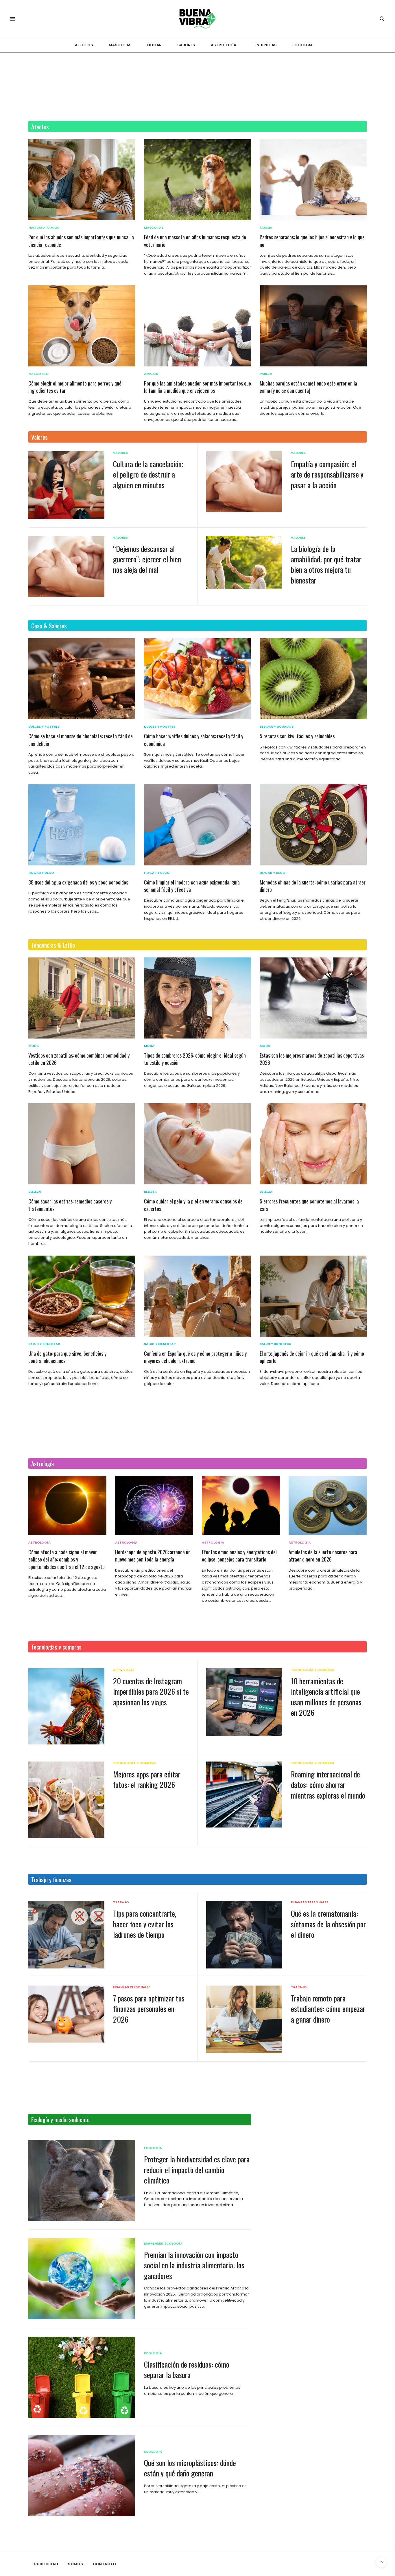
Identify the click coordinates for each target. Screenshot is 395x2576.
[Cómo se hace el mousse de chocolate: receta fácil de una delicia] (82, 679)
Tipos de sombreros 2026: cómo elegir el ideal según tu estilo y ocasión (195, 1059)
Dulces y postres (44, 727)
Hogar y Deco (41, 873)
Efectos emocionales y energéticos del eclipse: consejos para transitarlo (239, 1556)
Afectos (84, 45)
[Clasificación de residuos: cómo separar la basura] (82, 2377)
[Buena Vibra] (198, 19)
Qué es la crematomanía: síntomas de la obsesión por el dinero (328, 1924)
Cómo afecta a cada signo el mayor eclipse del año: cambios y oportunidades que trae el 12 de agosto (67, 1559)
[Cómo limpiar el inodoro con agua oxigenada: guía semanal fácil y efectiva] (197, 825)
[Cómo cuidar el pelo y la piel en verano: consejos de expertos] (197, 1144)
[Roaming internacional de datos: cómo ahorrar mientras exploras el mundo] (244, 1795)
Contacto (104, 2564)
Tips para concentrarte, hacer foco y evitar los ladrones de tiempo (145, 1924)
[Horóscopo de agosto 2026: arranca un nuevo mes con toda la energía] (154, 1506)
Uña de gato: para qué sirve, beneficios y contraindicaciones (67, 1357)
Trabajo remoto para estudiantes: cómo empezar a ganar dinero (328, 2009)
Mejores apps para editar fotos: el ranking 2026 (147, 1779)
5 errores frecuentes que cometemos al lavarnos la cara (309, 1205)
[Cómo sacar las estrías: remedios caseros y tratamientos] (82, 1144)
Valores (39, 437)
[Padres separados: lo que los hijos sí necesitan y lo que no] (313, 180)
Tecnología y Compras (312, 1670)
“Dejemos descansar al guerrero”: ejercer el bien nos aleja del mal (147, 559)
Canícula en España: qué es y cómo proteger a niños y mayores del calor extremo (195, 1357)
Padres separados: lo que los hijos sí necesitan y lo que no (312, 241)
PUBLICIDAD (46, 2564)
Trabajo (121, 1902)
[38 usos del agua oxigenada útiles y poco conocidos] (82, 825)
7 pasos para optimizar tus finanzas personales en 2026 (149, 2009)
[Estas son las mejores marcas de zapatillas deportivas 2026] (313, 998)
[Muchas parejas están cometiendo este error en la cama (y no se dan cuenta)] (313, 326)
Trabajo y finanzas (51, 1879)
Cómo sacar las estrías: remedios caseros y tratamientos (70, 1205)
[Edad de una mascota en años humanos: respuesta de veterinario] (197, 180)
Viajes (129, 1670)
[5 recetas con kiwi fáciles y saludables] (313, 679)
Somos (75, 2564)
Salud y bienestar (44, 1344)
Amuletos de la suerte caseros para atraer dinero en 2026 (323, 1556)
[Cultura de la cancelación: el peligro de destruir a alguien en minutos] (66, 485)
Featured (37, 228)
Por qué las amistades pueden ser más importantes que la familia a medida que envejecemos (197, 387)
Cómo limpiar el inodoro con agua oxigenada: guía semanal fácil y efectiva (192, 886)
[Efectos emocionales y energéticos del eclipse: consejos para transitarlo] (241, 1506)
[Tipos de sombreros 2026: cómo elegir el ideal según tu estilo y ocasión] (197, 998)
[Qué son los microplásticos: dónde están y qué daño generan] (82, 2476)
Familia (53, 228)
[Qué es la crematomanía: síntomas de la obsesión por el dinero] (244, 1934)
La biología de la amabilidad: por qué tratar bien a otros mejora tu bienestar (326, 564)
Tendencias (264, 45)
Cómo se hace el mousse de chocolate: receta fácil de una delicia (81, 740)
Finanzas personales (310, 1902)
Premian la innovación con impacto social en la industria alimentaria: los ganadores (194, 2265)
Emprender (153, 2244)
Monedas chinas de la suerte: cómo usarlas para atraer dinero (313, 886)
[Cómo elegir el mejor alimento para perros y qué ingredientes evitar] (82, 326)
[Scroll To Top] (381, 2562)
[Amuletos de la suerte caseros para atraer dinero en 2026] (328, 1506)
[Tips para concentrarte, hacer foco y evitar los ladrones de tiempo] (66, 1935)
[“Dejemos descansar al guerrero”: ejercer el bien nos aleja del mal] (66, 566)
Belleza (35, 1192)
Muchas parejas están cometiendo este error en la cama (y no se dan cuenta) (308, 387)
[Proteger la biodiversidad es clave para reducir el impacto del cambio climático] (82, 2180)
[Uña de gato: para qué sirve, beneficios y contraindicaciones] (82, 1296)
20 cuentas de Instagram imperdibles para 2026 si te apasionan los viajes (151, 1691)
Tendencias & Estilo (53, 945)
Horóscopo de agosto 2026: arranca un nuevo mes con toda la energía (153, 1556)
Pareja (266, 374)
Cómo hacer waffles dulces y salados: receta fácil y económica (194, 740)
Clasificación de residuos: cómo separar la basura (187, 2369)
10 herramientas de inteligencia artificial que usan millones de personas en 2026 (326, 1697)
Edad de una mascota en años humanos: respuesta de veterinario (195, 241)
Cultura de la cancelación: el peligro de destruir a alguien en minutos (148, 474)
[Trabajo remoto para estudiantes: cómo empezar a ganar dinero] (244, 2019)
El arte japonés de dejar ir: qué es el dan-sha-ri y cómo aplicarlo (312, 1357)
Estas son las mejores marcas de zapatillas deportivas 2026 (312, 1059)
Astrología (224, 45)
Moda (34, 1046)
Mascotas (120, 45)
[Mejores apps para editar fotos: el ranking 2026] (66, 1800)
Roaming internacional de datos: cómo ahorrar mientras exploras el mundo (328, 1785)
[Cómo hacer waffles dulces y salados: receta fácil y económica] (197, 679)
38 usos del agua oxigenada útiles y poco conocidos (78, 882)
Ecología (302, 45)
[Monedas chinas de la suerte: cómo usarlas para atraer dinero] (313, 825)
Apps (117, 1670)
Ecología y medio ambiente (60, 2119)
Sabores (186, 45)
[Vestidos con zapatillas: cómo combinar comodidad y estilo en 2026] (82, 998)
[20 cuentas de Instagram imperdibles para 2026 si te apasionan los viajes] (66, 1706)
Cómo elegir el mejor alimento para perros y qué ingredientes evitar (75, 387)
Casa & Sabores (49, 626)
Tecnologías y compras (56, 1647)
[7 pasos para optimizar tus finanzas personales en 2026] (66, 2014)
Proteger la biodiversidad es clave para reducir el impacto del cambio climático (197, 2170)
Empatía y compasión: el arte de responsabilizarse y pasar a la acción (327, 474)
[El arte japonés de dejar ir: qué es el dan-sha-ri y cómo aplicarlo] (313, 1296)
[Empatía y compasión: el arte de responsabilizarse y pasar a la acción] (244, 482)
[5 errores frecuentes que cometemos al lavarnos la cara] (313, 1144)
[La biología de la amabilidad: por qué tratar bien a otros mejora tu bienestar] (244, 563)
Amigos (151, 374)
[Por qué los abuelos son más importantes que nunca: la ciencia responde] (82, 180)
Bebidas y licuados (277, 727)
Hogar (154, 45)
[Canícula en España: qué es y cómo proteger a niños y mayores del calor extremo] (197, 1296)
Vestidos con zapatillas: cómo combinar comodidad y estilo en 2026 (79, 1059)
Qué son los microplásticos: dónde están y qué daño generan (190, 2468)
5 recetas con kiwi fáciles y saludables (297, 736)
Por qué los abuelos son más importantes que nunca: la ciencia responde (81, 241)
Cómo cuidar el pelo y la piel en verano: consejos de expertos (193, 1205)
